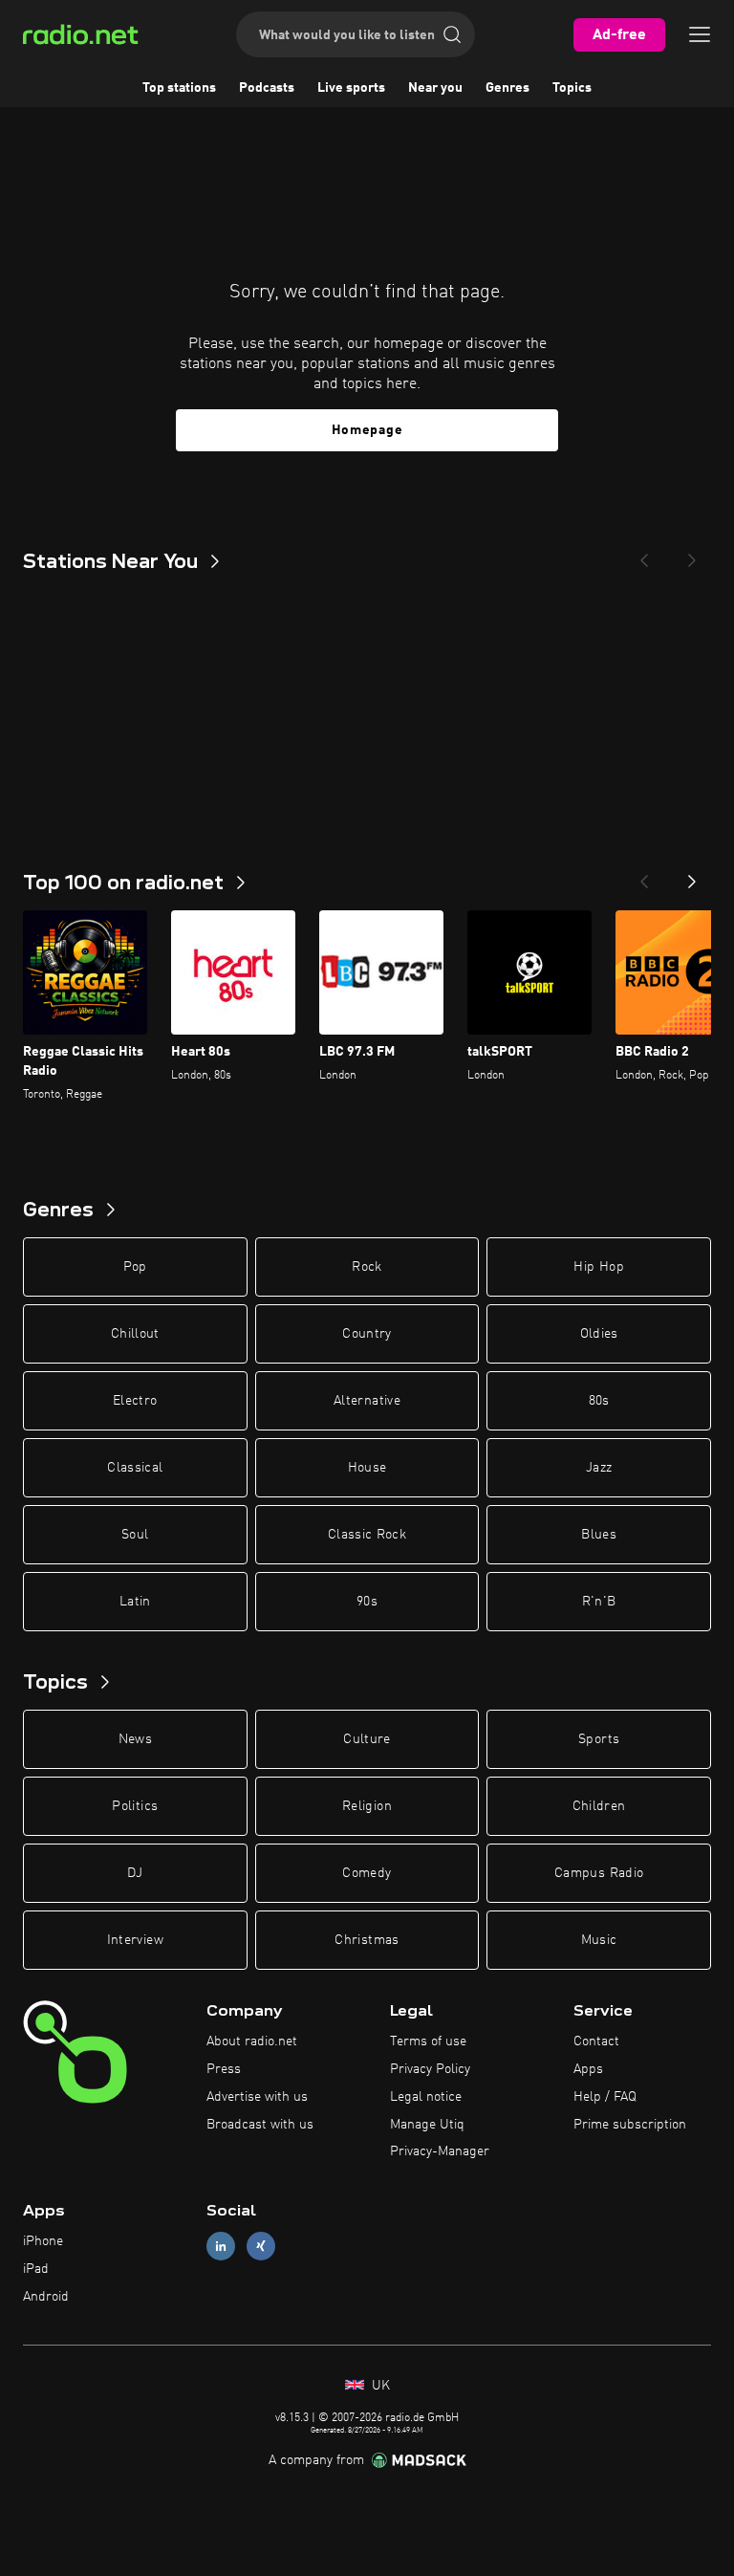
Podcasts (267, 88)
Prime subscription (630, 2125)
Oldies (599, 1334)
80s (599, 1401)
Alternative (367, 1401)
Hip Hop (598, 1267)
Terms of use (428, 2041)
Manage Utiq (427, 2125)
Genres (507, 88)
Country (367, 1334)
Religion (367, 1806)
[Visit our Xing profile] (261, 2247)
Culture (367, 1739)
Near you (435, 88)
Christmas (367, 1940)
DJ (135, 1873)
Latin (135, 1602)
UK (379, 2386)
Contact (596, 2041)
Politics (135, 1806)
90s (367, 1602)
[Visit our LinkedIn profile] (221, 2247)
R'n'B (599, 1602)
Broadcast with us (260, 2125)
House (367, 1468)
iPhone (43, 2241)
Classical (135, 1468)
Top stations (179, 88)
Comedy (367, 1873)
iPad (36, 2269)
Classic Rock (367, 1535)
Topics (572, 88)
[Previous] (644, 555)
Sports (599, 1739)
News (135, 1739)
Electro (135, 1401)
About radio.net (252, 2041)
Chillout (135, 1334)
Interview (135, 1940)
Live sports (351, 88)
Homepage (367, 430)
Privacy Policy (430, 2069)
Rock (367, 1267)
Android (46, 2297)
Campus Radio (599, 1873)
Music (599, 1940)
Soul (135, 1535)
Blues (599, 1535)
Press (224, 2069)
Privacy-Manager (440, 2151)
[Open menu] (700, 34)
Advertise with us (257, 2097)
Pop (135, 1267)
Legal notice (426, 2097)
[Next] (692, 555)
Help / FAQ (605, 2097)
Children (599, 1806)
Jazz (599, 1468)
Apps (588, 2069)
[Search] (452, 34)
